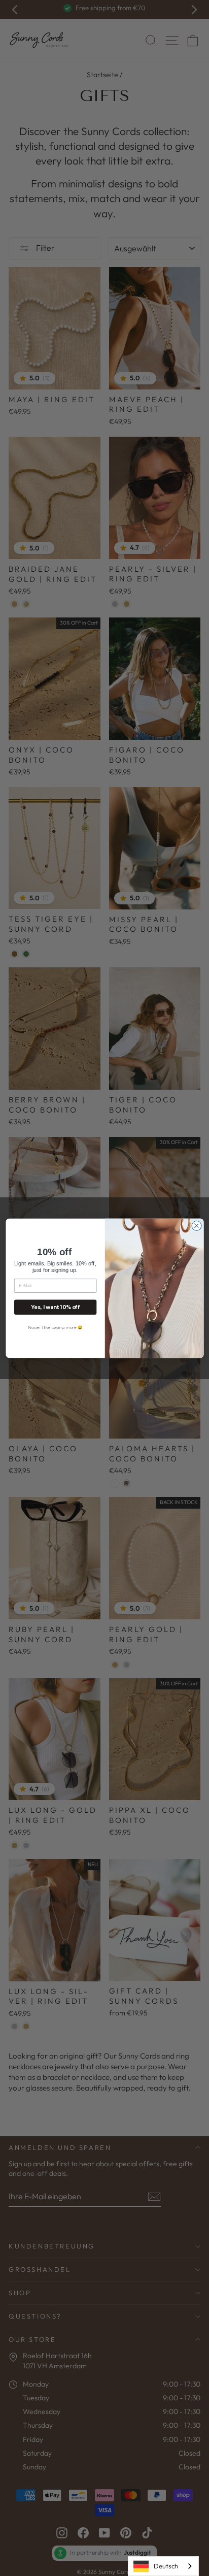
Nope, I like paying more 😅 (55, 1327)
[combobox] (163, 2566)
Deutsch (166, 2566)
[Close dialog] (196, 1226)
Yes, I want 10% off (55, 1307)
